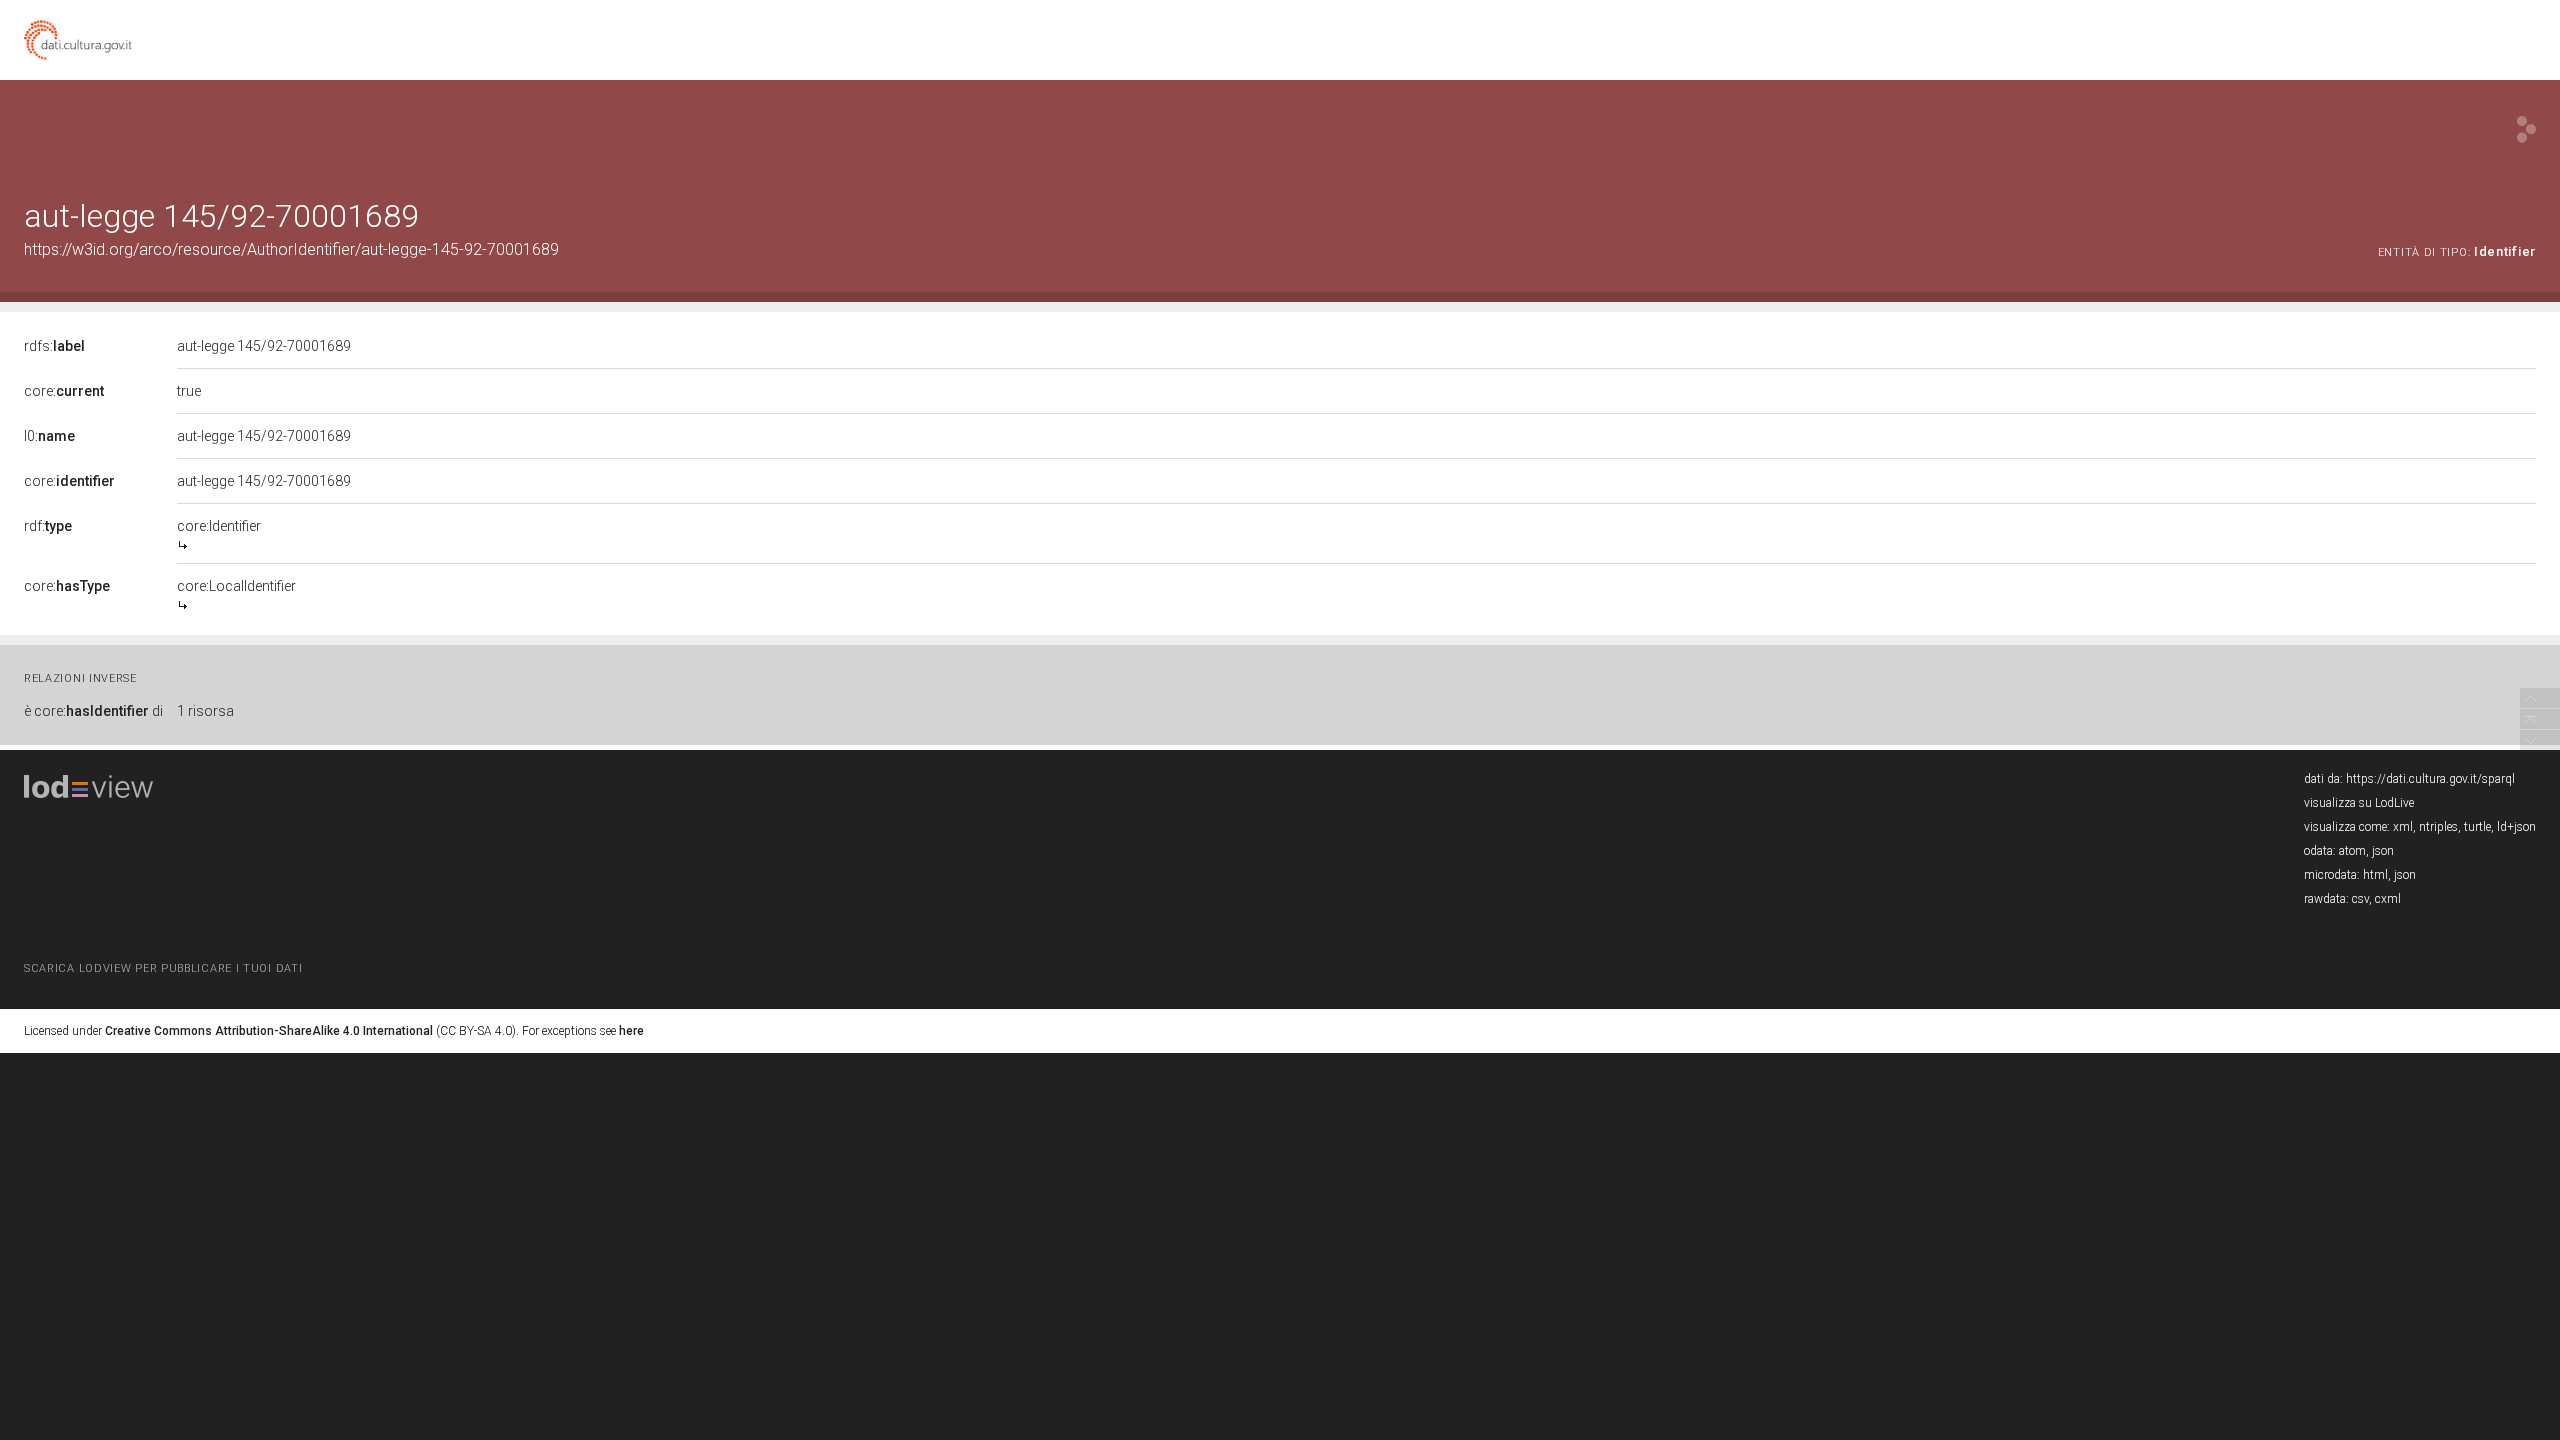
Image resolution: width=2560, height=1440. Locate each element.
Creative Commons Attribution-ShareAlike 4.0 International (269, 1031)
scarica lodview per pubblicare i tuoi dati (163, 968)
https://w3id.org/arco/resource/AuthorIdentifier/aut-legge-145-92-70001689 (291, 249)
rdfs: (54, 346)
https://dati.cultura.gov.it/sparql (2430, 779)
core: (64, 391)
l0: (49, 436)
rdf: (48, 526)
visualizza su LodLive (2359, 803)
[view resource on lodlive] (2526, 129)
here (631, 1031)
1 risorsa (205, 711)
